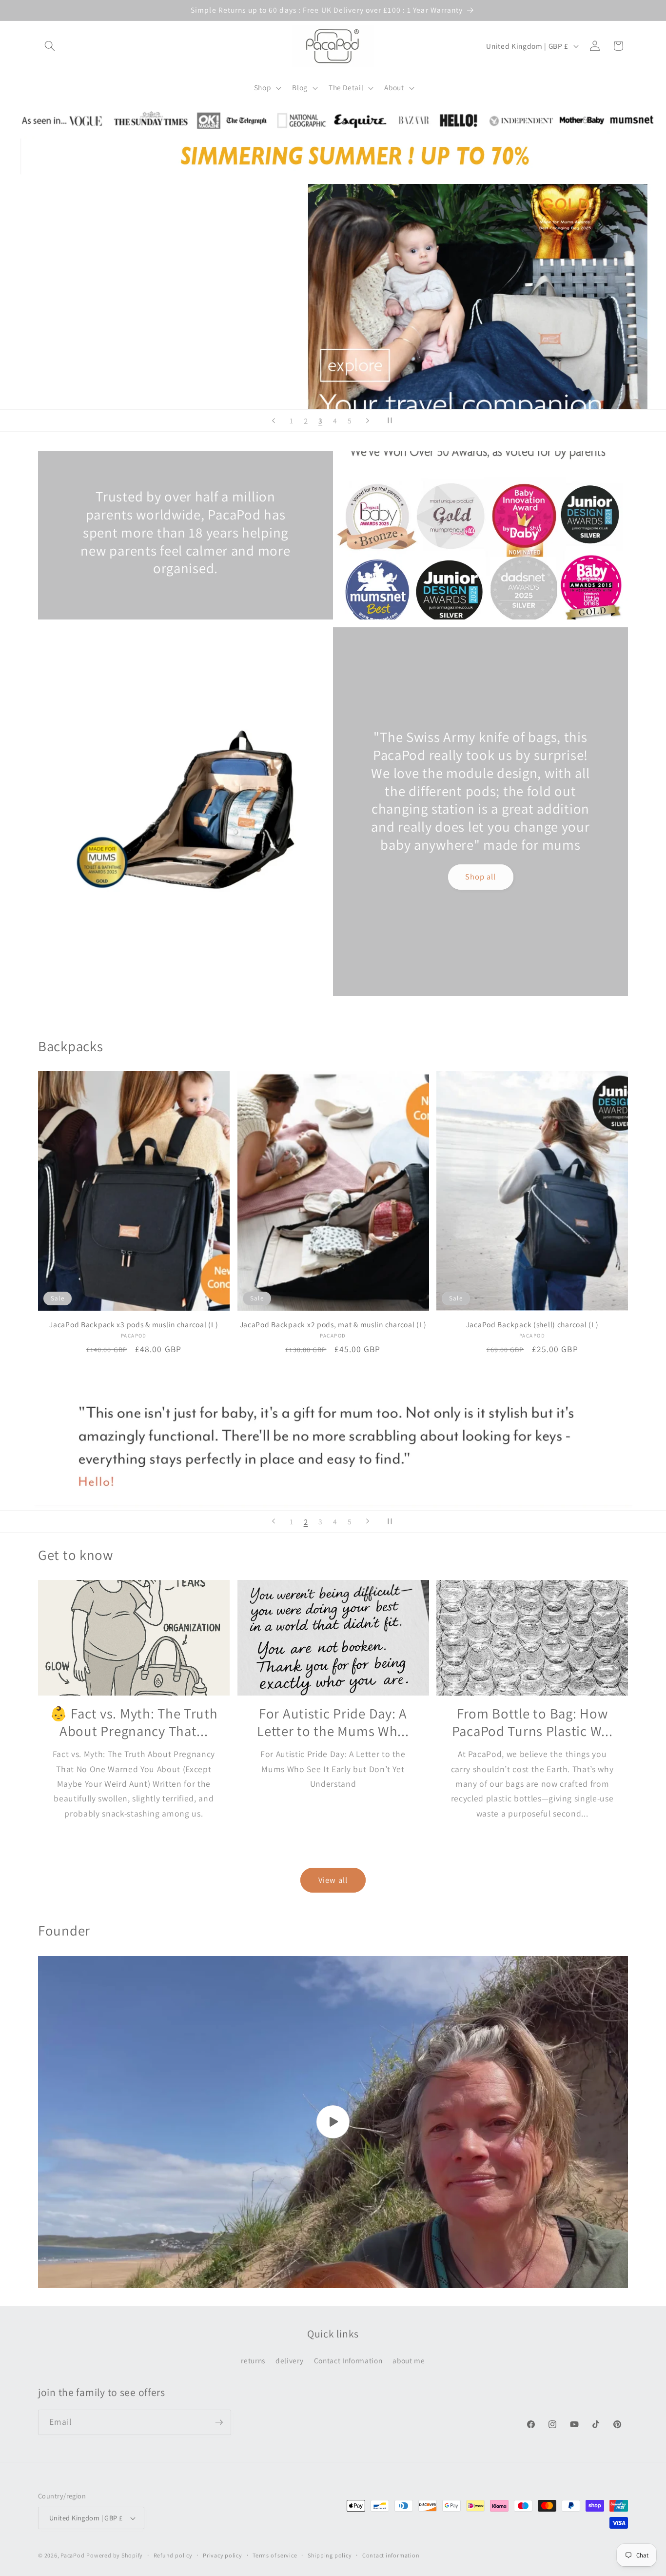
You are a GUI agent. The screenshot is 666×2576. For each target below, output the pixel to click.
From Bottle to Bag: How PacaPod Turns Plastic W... (532, 1723)
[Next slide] (368, 420)
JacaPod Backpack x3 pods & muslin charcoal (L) (134, 1325)
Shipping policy (330, 2555)
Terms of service (275, 2555)
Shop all (481, 877)
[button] (50, 46)
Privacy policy (223, 2555)
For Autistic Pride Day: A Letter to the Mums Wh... (333, 1723)
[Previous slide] (274, 420)
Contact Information (348, 2360)
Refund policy (173, 2555)
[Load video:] (333, 2122)
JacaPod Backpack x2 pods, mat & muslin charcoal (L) (333, 1325)
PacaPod (72, 2555)
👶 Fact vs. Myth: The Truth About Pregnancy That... (134, 1723)
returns (253, 2360)
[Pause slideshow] (392, 420)
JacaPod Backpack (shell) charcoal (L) (532, 1325)
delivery (289, 2360)
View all (333, 1880)
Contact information (391, 2555)
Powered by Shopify (115, 2555)
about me (409, 2360)
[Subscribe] (219, 2422)
